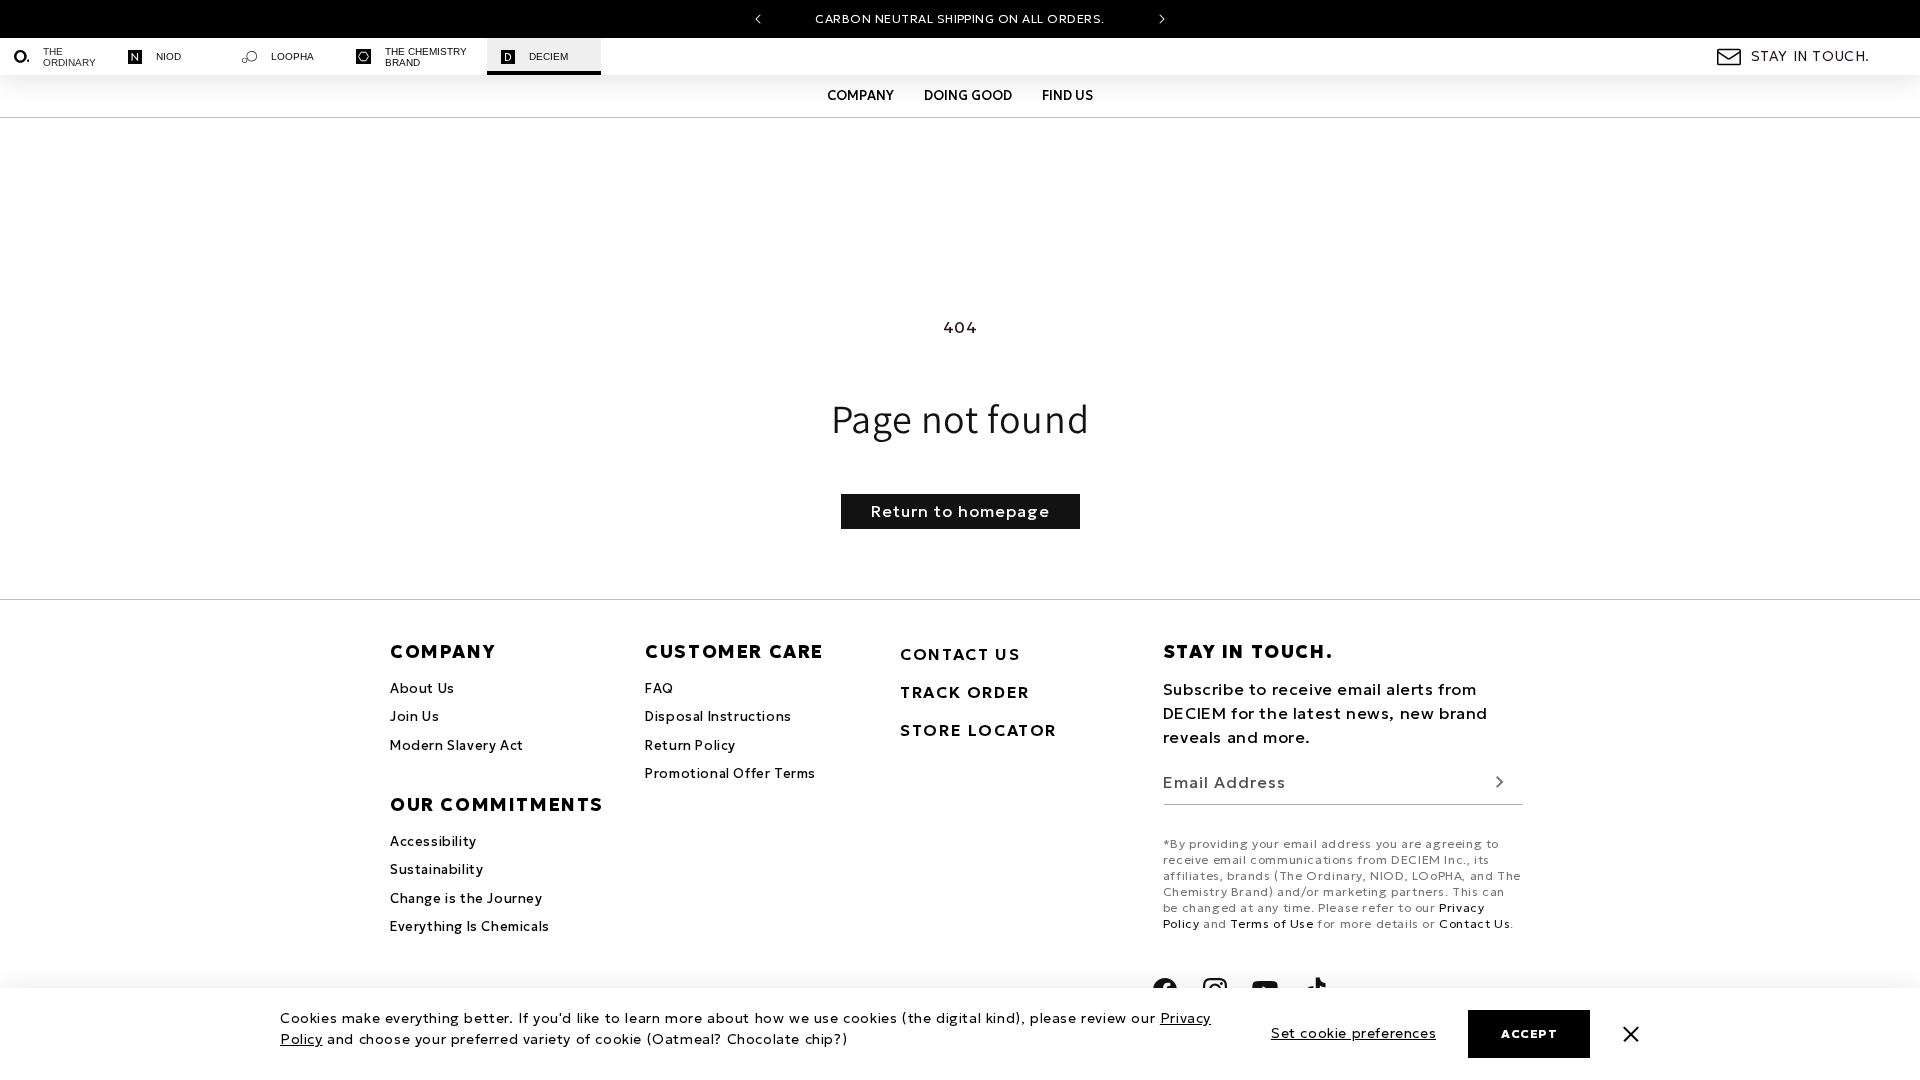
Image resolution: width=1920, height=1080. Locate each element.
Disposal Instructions (718, 716)
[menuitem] (57, 56)
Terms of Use (1271, 923)
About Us (422, 688)
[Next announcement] (1162, 19)
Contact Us (1474, 923)
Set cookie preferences (1353, 1033)
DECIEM (548, 56)
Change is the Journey (466, 898)
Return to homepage (960, 511)
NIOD (168, 56)
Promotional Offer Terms (730, 773)
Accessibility (433, 841)
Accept (1529, 1033)
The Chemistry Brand (426, 57)
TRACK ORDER (965, 692)
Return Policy (690, 745)
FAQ (659, 688)
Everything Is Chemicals (470, 926)
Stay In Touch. (1810, 56)
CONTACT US (960, 654)
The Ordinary (69, 57)
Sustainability (436, 869)
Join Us (414, 716)
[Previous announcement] (758, 19)
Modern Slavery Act (457, 745)
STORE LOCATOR (978, 730)
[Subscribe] (1500, 782)
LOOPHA (292, 56)
